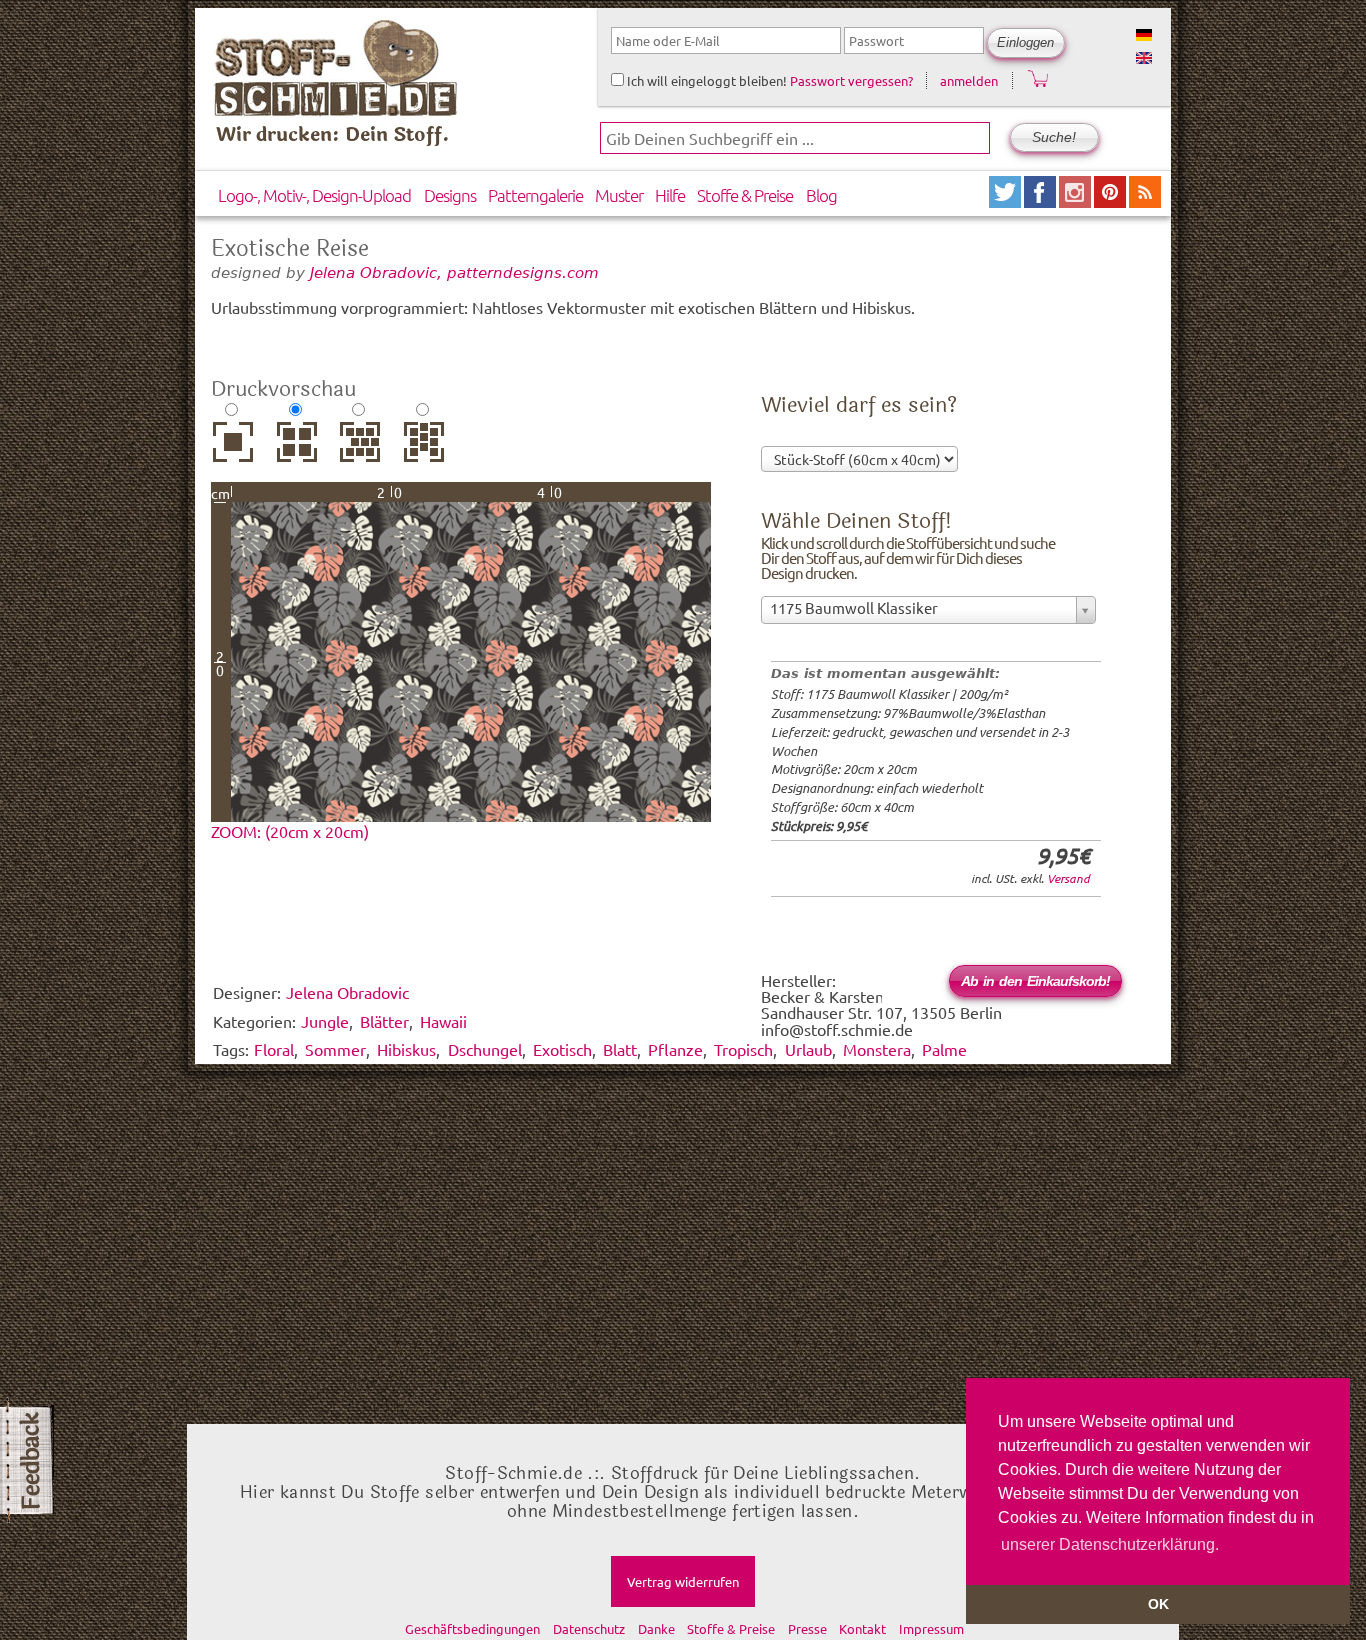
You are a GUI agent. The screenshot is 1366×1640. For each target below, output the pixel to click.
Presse (807, 1628)
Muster (619, 195)
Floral (274, 1049)
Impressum (931, 1628)
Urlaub (808, 1049)
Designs (450, 195)
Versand (1068, 878)
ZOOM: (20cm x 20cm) (290, 831)
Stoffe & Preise (745, 195)
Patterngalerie (535, 195)
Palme (944, 1049)
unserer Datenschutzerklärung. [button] (1110, 1544)
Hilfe (670, 195)
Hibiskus (406, 1049)
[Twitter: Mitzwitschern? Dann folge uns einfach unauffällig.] (1006, 200)
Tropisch (743, 1049)
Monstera (877, 1049)
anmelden (969, 80)
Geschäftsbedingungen (472, 1628)
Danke (656, 1628)
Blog (821, 195)
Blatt (620, 1049)
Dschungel (485, 1049)
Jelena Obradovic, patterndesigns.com (454, 272)
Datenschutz (589, 1628)
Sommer (335, 1049)
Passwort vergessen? (851, 80)
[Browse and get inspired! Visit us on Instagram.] (1076, 200)
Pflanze (675, 1049)
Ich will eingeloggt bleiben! (705, 80)
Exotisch (562, 1049)
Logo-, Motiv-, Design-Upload (314, 195)
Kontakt (862, 1628)
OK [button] (1158, 1604)
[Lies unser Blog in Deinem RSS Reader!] (1145, 200)
